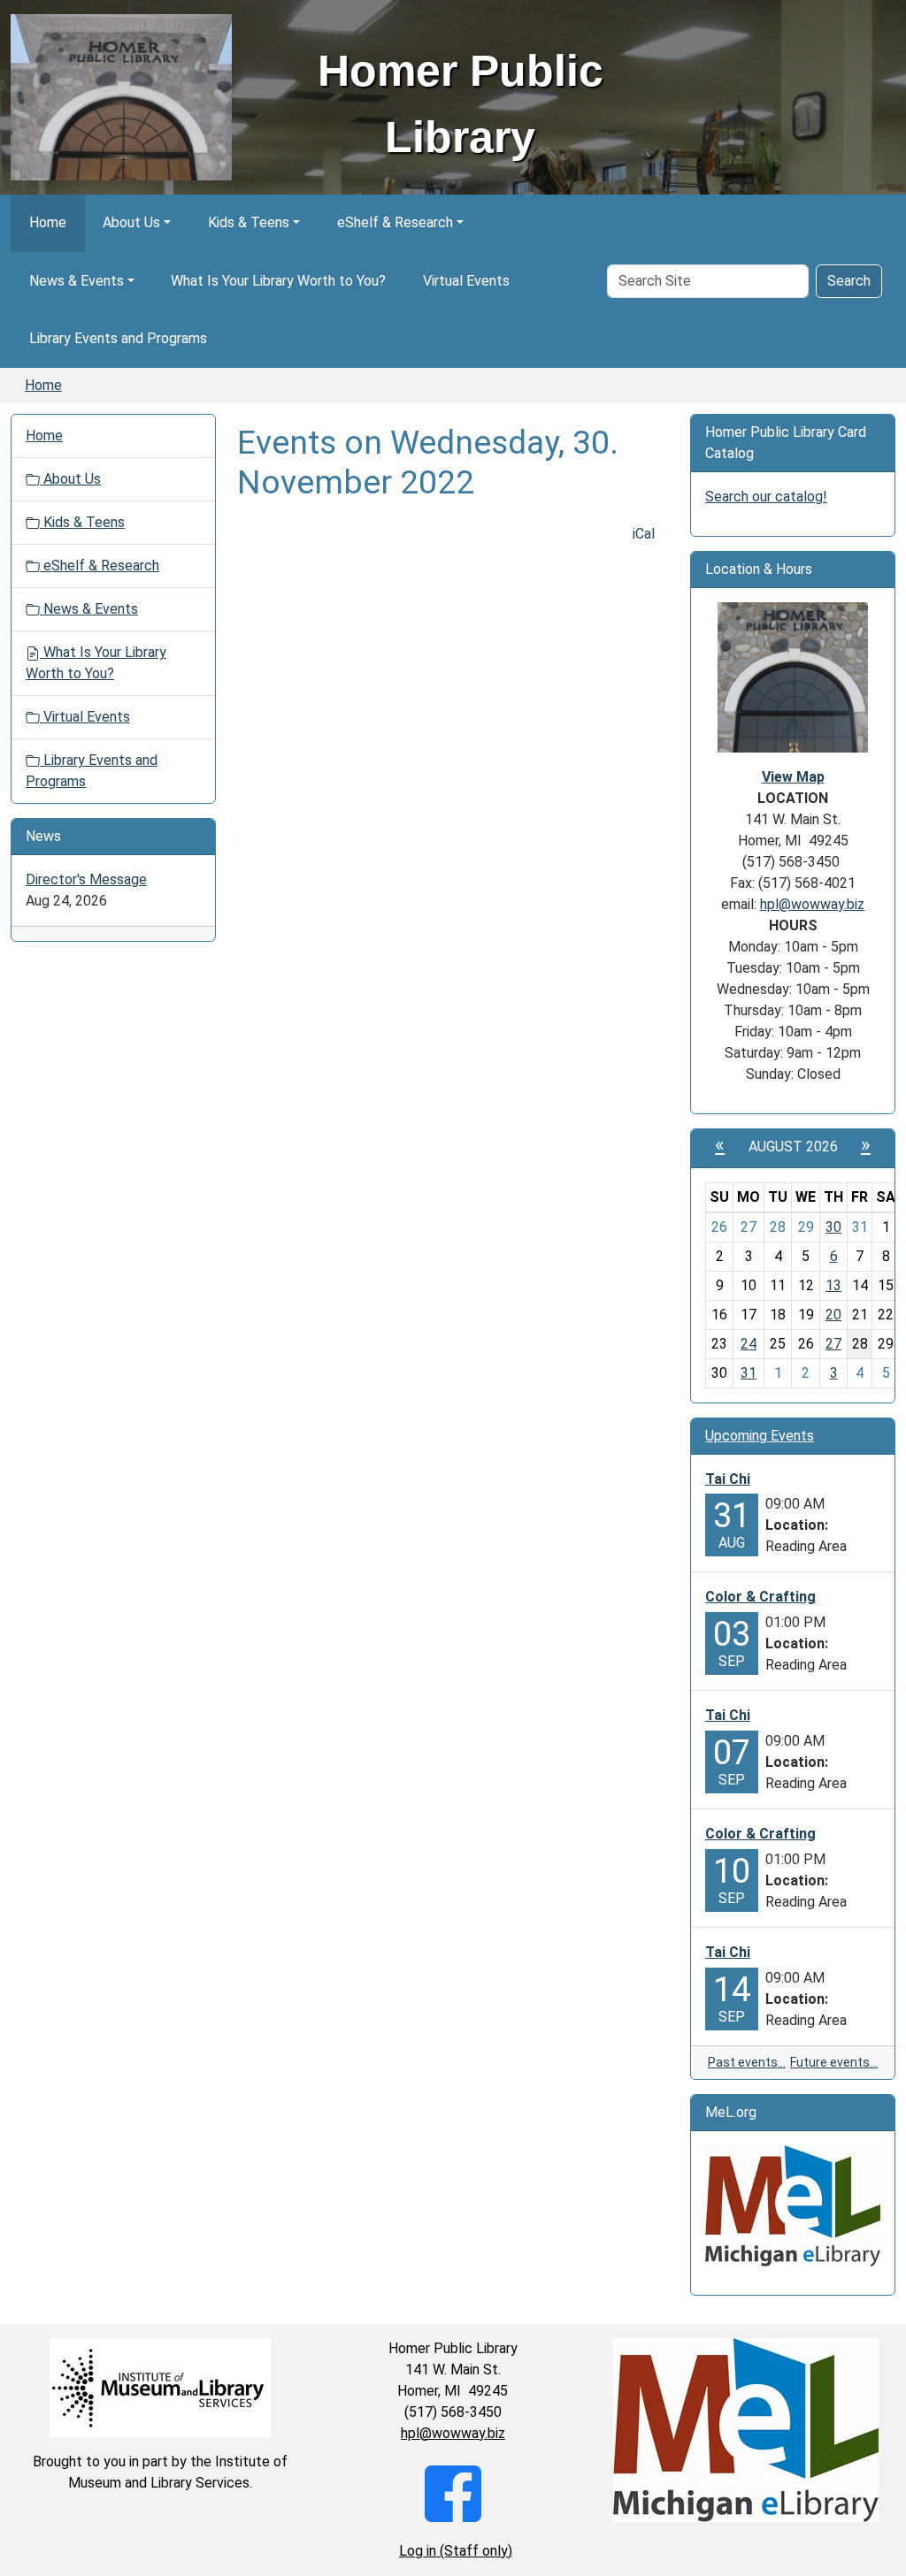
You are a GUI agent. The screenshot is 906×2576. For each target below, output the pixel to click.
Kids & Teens (249, 222)
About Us (131, 222)
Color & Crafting (760, 1597)
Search (849, 281)
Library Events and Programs (118, 338)
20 (833, 1315)
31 (749, 1373)
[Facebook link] (453, 2492)
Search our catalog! (766, 497)
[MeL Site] (793, 2206)
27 (833, 1344)
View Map (793, 777)
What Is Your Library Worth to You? (278, 281)
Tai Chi (728, 1479)
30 (833, 1227)
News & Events (77, 281)
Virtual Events (466, 281)
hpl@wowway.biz (812, 904)
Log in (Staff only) (456, 2551)
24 (749, 1344)
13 (833, 1285)
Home (48, 222)
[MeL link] (745, 2430)
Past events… (747, 2062)
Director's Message (86, 879)
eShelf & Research (395, 222)
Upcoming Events (760, 1436)
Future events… (834, 2062)
